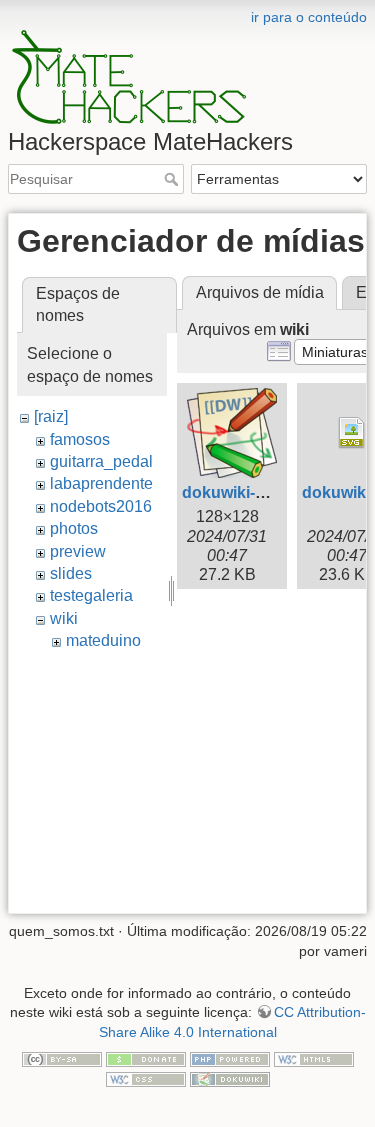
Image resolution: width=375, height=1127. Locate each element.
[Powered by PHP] (230, 1058)
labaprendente (101, 483)
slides (71, 573)
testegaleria (91, 595)
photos (74, 528)
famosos (80, 439)
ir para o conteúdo (309, 17)
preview (78, 551)
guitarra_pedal (101, 461)
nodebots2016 (101, 506)
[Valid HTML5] (314, 1058)
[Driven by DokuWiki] (230, 1078)
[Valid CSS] (146, 1078)
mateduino (103, 640)
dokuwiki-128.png (249, 492)
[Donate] (146, 1058)
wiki (64, 618)
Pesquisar (173, 179)
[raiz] (51, 416)
